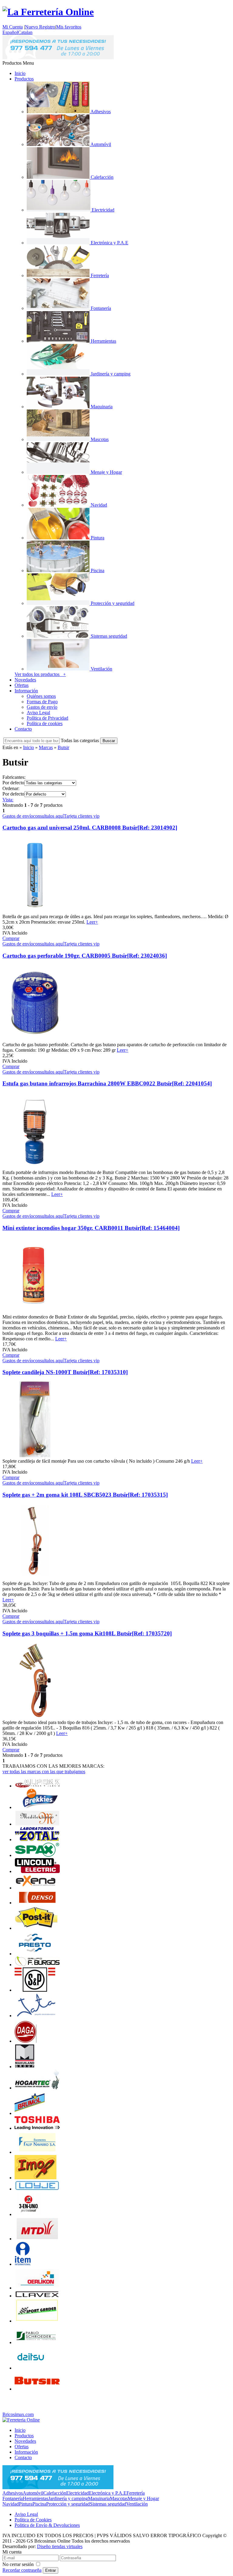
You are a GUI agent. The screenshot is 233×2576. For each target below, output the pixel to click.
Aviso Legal (38, 713)
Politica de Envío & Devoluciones (47, 2525)
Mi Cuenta (13, 27)
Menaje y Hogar (143, 2498)
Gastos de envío (42, 707)
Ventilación (137, 2504)
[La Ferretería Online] (48, 12)
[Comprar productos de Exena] (37, 1888)
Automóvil (33, 2493)
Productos (24, 79)
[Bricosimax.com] (21, 2420)
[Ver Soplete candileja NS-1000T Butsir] (35, 1456)
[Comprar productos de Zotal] (37, 1840)
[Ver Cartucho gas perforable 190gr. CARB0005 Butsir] (35, 1039)
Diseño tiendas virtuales (60, 2546)
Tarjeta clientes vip (82, 816)
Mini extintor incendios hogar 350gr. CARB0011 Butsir (91, 1228)
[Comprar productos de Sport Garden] (37, 2321)
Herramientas (35, 2498)
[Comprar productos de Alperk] (37, 1786)
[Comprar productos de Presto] (34, 1954)
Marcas (46, 747)
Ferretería (136, 2493)
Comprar (11, 938)
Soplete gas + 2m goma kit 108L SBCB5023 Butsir (85, 1495)
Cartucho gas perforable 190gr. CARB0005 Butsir (85, 956)
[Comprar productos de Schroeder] (37, 2342)
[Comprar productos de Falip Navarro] (37, 2152)
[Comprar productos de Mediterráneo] (37, 1824)
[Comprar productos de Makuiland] (25, 2067)
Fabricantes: (14, 777)
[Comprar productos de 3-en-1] (29, 2214)
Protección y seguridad (68, 2504)
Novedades (25, 680)
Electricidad (78, 2493)
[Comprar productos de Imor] (35, 2178)
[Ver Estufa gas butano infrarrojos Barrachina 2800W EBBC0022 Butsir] (35, 1167)
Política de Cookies (33, 2520)
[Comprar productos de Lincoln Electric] (37, 1871)
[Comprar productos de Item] (23, 2264)
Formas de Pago (42, 702)
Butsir (63, 747)
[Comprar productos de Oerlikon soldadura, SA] (37, 2288)
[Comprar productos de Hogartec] (37, 2088)
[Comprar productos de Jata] (35, 2016)
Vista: (8, 800)
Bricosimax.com (18, 2414)
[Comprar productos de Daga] (27, 2041)
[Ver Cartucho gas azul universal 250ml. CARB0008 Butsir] (35, 911)
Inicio (20, 73)
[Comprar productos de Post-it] (36, 1928)
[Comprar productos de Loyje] (37, 2189)
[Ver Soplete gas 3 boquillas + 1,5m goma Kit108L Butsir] (35, 1717)
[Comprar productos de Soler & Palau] (35, 1990)
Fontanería (13, 2498)
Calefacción (55, 2493)
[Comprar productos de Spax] (37, 1855)
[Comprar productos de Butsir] (37, 2389)
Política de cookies (45, 723)
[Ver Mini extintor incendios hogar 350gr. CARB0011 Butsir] (35, 1311)
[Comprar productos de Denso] (37, 1903)
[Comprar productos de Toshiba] (37, 2128)
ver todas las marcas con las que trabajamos (44, 1772)
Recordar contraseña (22, 2570)
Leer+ (92, 922)
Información (26, 691)
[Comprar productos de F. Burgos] (37, 1965)
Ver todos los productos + (40, 674)
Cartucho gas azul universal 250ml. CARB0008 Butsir (90, 828)
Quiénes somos (41, 696)
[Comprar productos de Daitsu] (31, 2368)
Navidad (11, 2504)
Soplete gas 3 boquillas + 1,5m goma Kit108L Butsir (87, 1633)
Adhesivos (13, 2493)
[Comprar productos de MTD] (37, 2239)
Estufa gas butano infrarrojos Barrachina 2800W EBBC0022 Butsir (107, 1083)
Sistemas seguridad (108, 2504)
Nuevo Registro (40, 27)
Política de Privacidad (47, 718)
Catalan (25, 32)
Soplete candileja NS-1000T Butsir (65, 1372)
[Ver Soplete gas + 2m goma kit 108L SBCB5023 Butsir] (35, 1578)
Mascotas (119, 2498)
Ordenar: (11, 788)
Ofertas (22, 685)
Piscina (39, 2504)
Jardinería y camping (68, 2498)
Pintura (26, 2504)
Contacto (23, 729)
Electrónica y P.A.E (108, 2493)
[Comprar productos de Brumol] (31, 2113)
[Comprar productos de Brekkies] (37, 1807)
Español (10, 32)
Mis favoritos (69, 27)
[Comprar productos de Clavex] (37, 2296)
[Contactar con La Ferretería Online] (58, 58)
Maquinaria (99, 2498)
